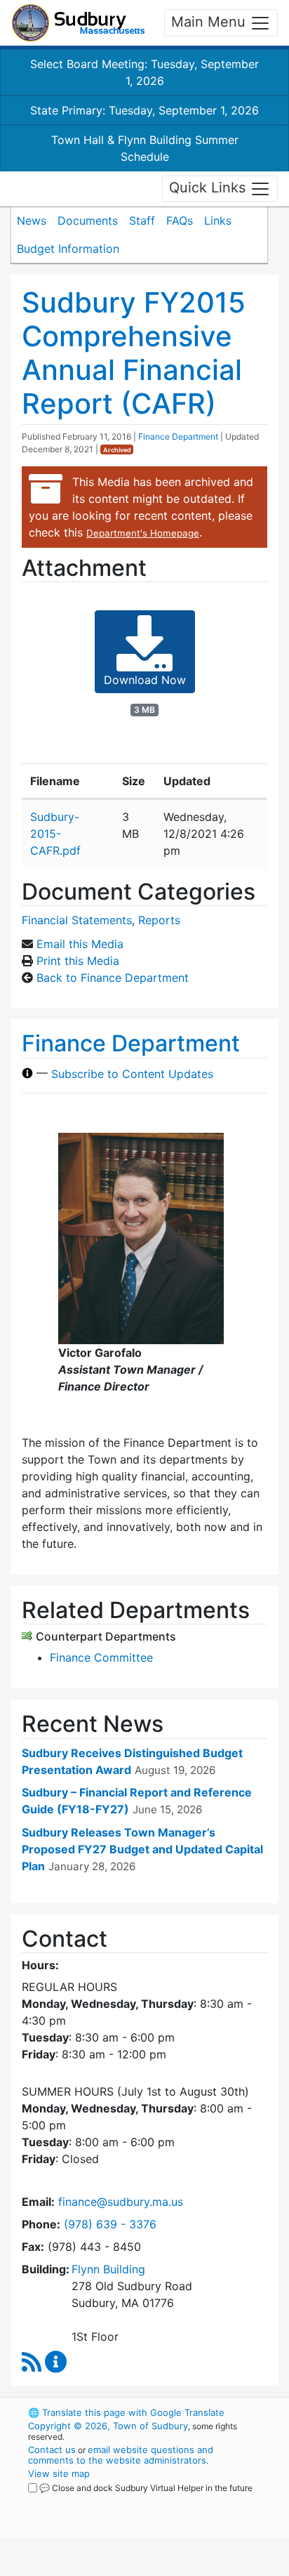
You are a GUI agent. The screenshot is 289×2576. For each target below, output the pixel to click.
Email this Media (80, 944)
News (32, 221)
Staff (142, 221)
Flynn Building (108, 2269)
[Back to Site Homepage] (78, 23)
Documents (88, 221)
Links (218, 221)
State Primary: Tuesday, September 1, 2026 (144, 110)
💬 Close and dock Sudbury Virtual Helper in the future (146, 2488)
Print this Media (78, 961)
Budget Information (68, 249)
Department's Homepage (143, 533)
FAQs (180, 221)
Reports (159, 920)
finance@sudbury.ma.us (121, 2202)
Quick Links (209, 188)
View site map (59, 2473)
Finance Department (178, 436)
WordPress (90, 2501)
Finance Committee (101, 1657)
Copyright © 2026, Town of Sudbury (108, 2426)
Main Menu (210, 22)
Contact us (52, 2450)
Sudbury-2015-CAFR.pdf (55, 834)
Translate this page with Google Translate (126, 2412)
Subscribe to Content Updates (132, 1073)
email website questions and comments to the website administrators (121, 2455)
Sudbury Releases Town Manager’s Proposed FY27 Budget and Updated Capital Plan (142, 1849)
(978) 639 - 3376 (110, 2224)
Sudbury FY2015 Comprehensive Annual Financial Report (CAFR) (134, 353)
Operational (114, 2568)
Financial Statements (77, 920)
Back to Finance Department (113, 978)
